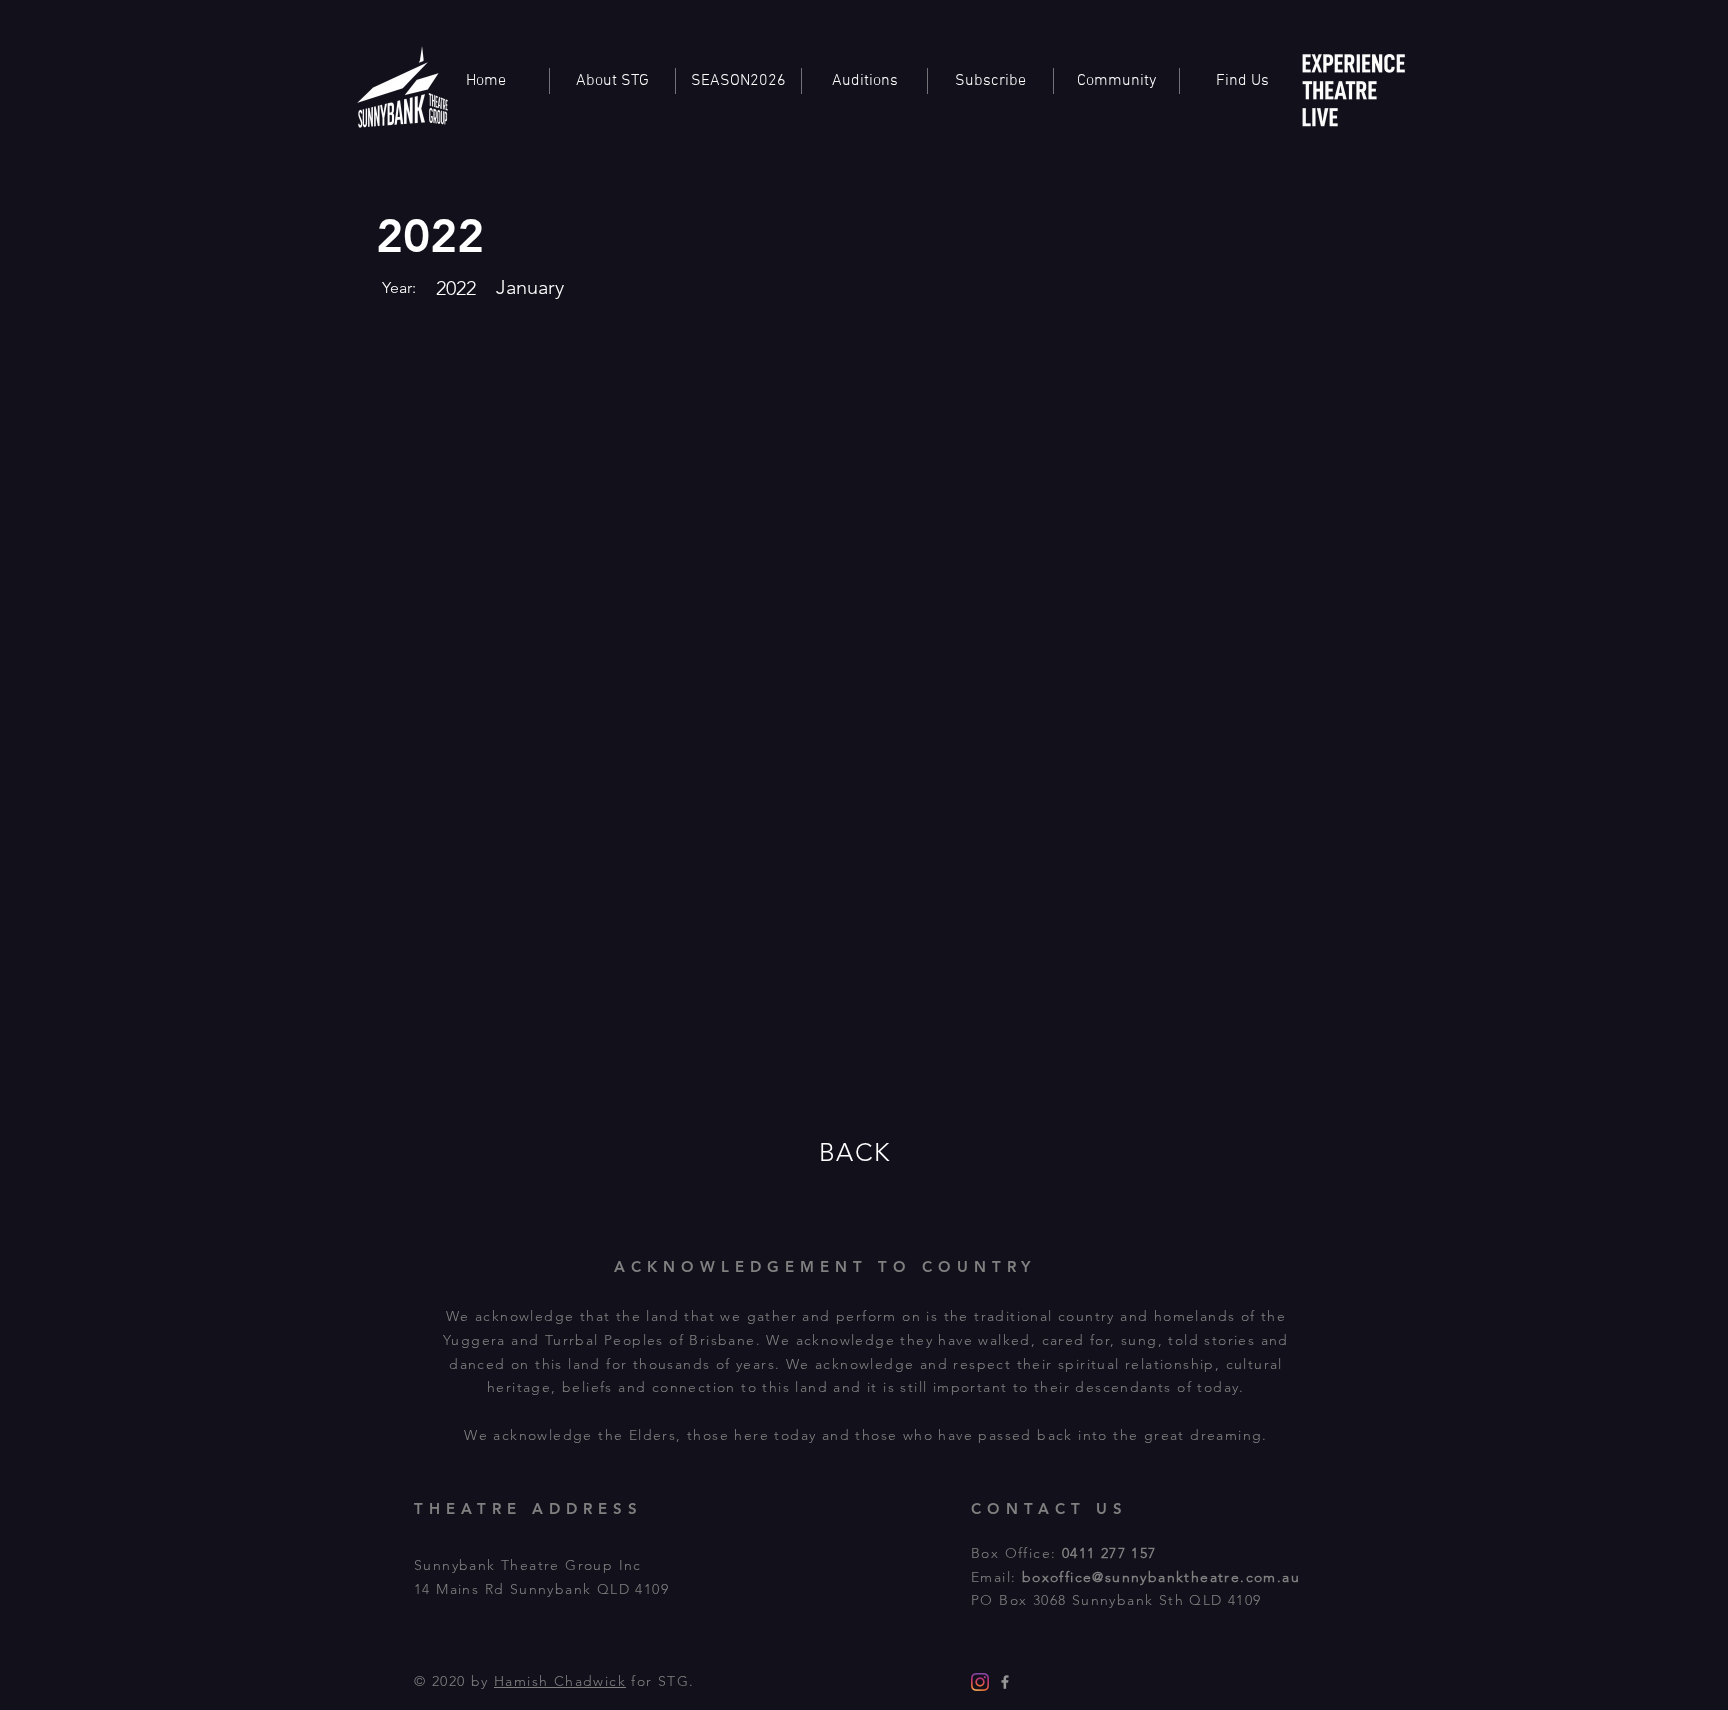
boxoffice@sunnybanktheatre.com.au (1161, 1577)
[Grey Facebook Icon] (1005, 1682)
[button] (1116, 81)
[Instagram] (980, 1682)
